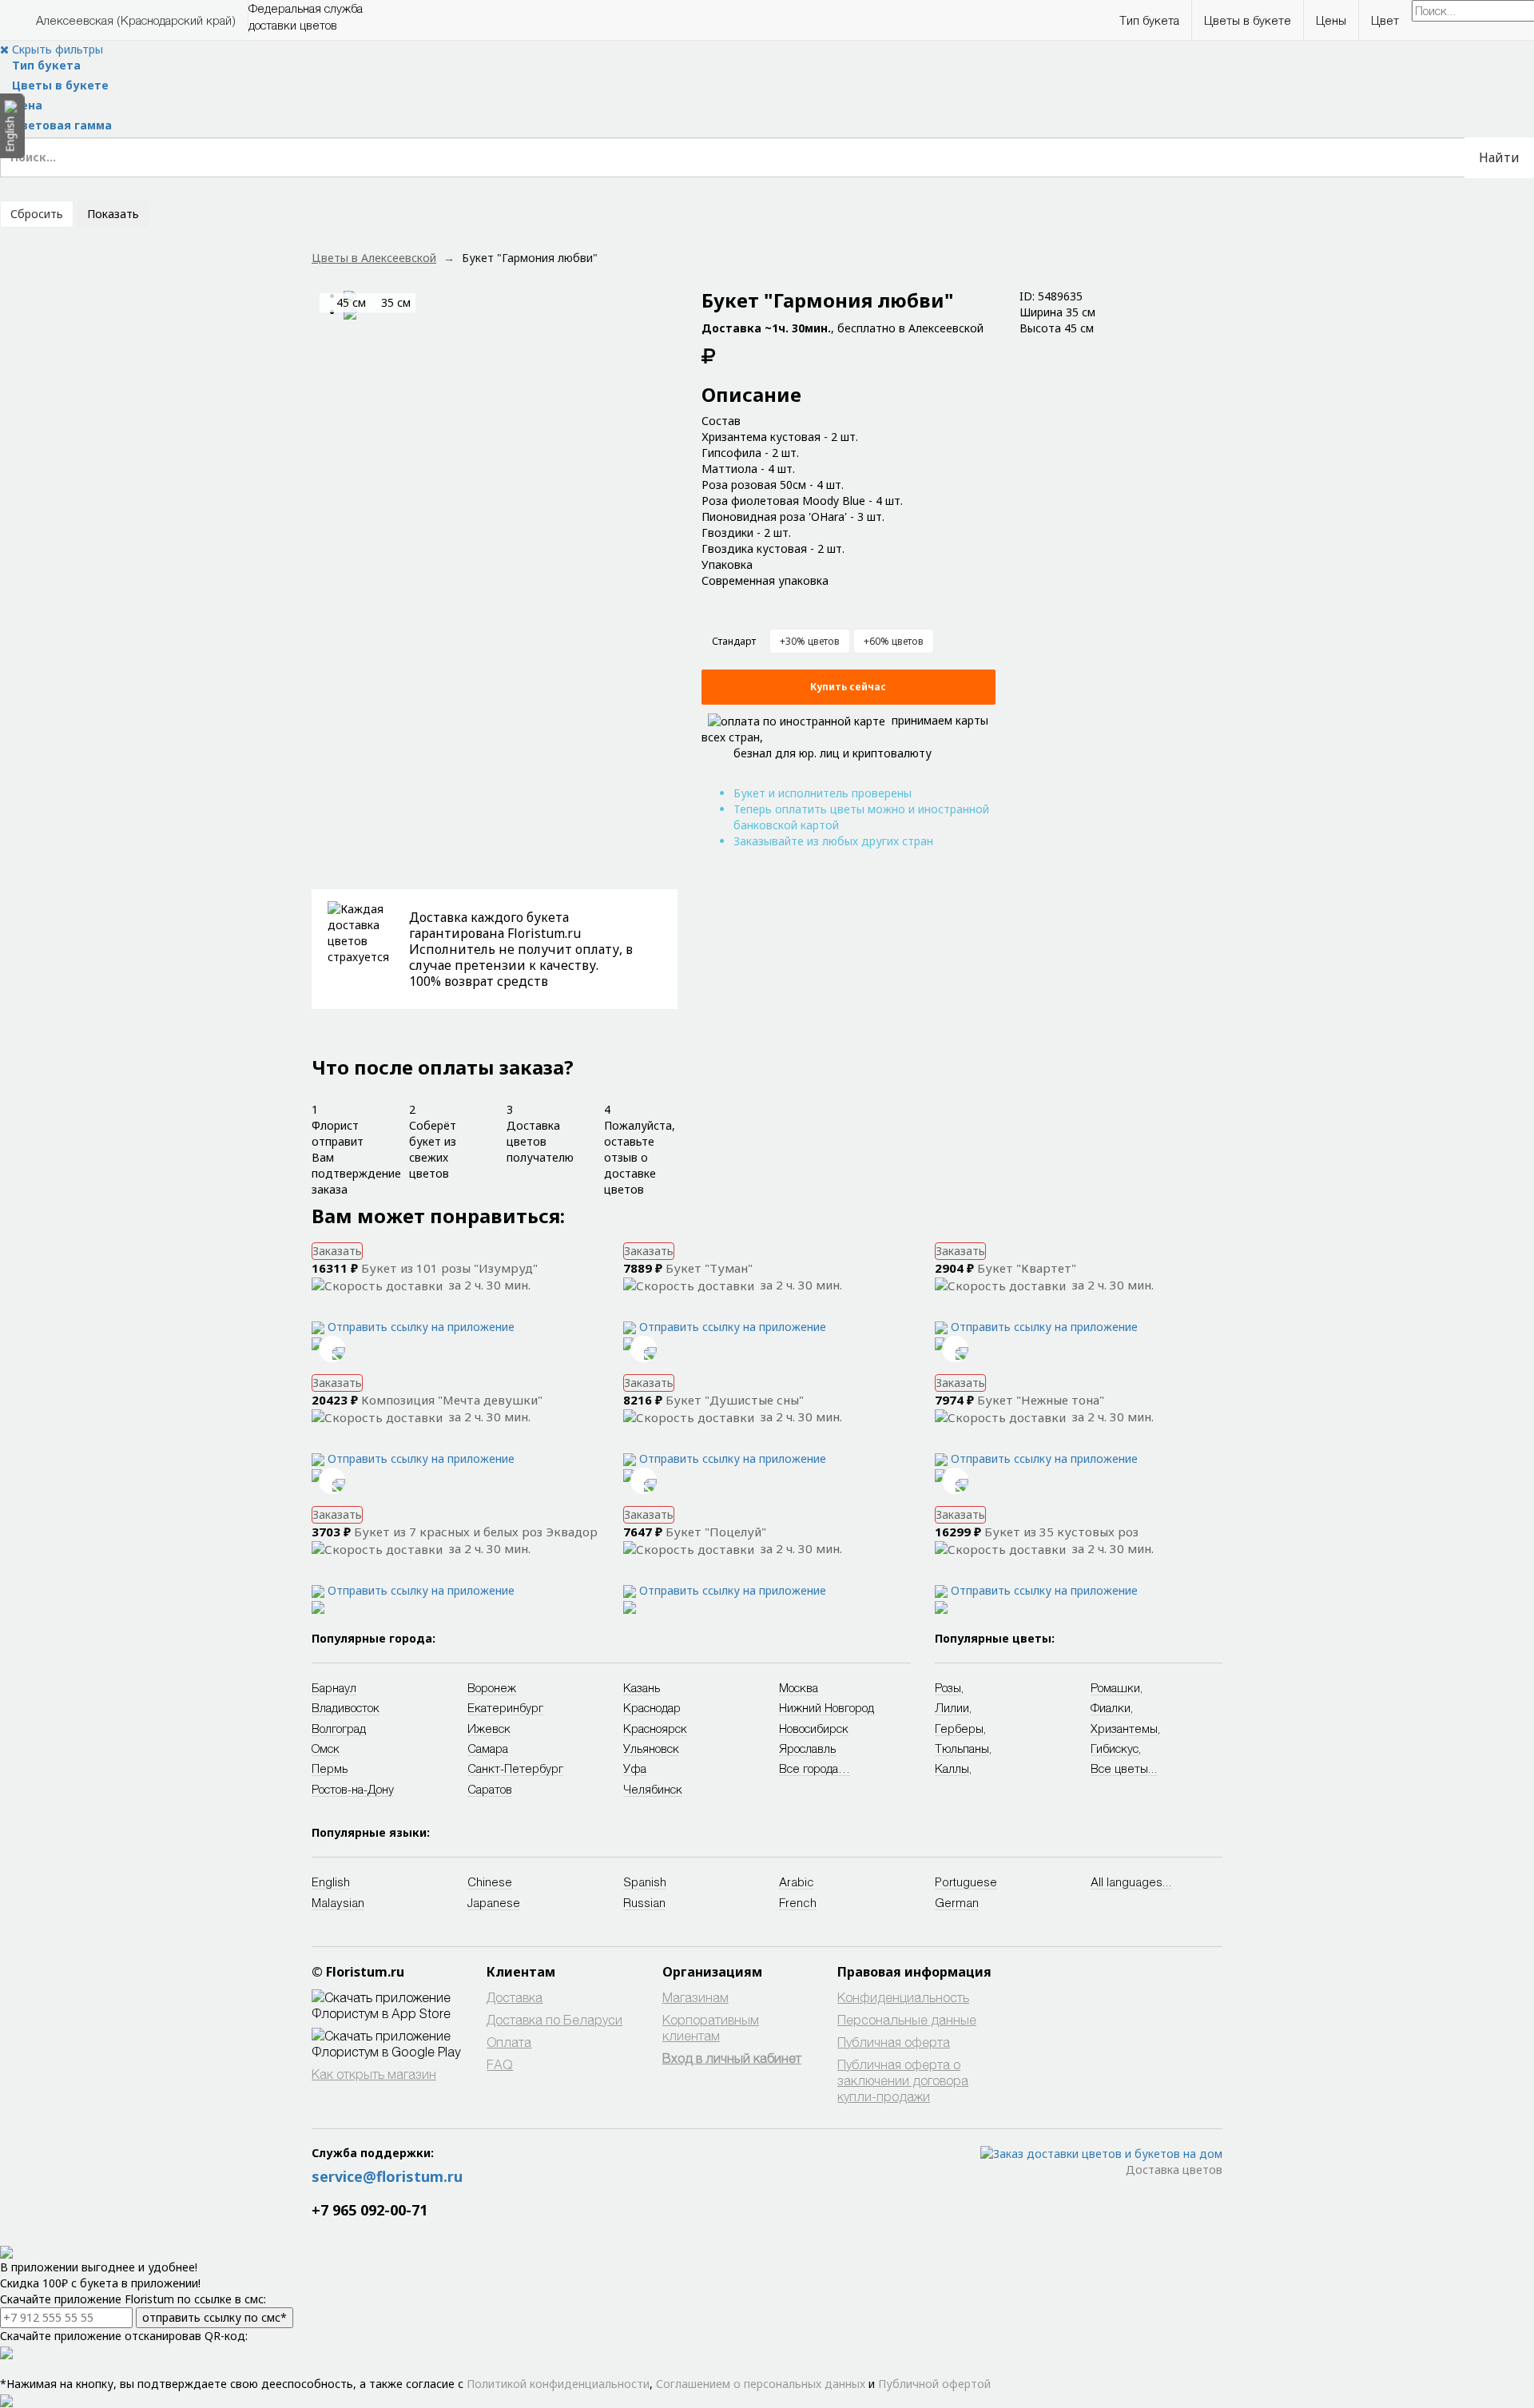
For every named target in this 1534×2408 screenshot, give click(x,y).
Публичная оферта (894, 2042)
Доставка (515, 1997)
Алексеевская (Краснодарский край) (136, 20)
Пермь (330, 1768)
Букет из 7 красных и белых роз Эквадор (476, 1532)
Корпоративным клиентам (711, 2027)
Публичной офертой (934, 2384)
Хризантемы (1124, 1728)
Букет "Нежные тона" (1041, 1400)
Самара (488, 1748)
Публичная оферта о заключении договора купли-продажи (903, 2080)
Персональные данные (907, 2019)
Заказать (337, 1251)
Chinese (490, 1881)
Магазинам (695, 1997)
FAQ (500, 2064)
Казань (642, 1687)
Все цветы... (1124, 1768)
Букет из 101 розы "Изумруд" (449, 1268)
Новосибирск (814, 1728)
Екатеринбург (505, 1707)
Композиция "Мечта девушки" (452, 1400)
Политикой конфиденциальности (558, 2384)
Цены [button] (1331, 20)
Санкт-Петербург (515, 1768)
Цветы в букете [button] (1248, 20)
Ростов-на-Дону (353, 1789)
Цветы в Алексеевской (374, 258)
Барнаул (334, 1687)
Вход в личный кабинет (732, 2058)
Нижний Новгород (827, 1707)
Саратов (490, 1789)
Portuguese (966, 1881)
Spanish (645, 1881)
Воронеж (492, 1687)
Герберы (959, 1728)
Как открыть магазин (374, 2074)
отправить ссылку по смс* (215, 2317)
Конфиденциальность (903, 1997)
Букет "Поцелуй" (716, 1532)
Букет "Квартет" (1027, 1268)
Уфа (635, 1768)
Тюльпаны (962, 1748)
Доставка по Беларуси (554, 2019)
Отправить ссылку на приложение (421, 1327)
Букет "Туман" (709, 1268)
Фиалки (1111, 1707)
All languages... (1131, 1881)
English (331, 1881)
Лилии (952, 1707)
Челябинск (653, 1789)
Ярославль (807, 1748)
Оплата (509, 2042)
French (798, 1902)
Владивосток (346, 1707)
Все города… (815, 1768)
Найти (1499, 157)
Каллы (952, 1768)
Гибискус (1115, 1748)
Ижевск (489, 1728)
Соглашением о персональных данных (761, 2384)
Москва (799, 1687)
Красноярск (655, 1728)
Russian (644, 1902)
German (957, 1902)
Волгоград (339, 1728)
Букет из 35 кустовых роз (1061, 1532)
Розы (948, 1687)
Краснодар (652, 1707)
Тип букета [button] (1149, 20)
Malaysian (338, 1902)
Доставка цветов (1174, 2170)
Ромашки (1115, 1687)
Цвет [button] (1385, 20)
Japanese (494, 1902)
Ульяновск (651, 1748)
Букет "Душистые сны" (735, 1400)
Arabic (797, 1881)
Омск (326, 1748)
